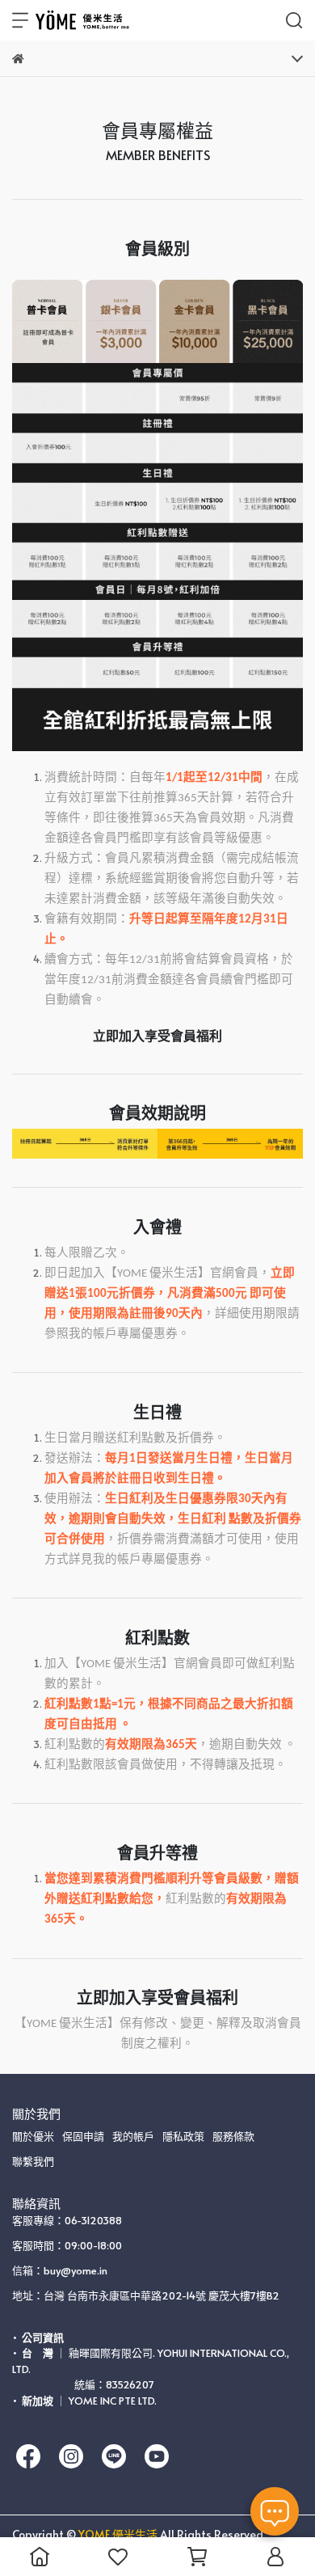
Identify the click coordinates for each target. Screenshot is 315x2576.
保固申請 (83, 2136)
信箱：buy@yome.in (60, 2270)
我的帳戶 (133, 2136)
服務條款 (233, 2136)
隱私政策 (183, 2136)
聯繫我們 (33, 2161)
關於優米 (33, 2136)
